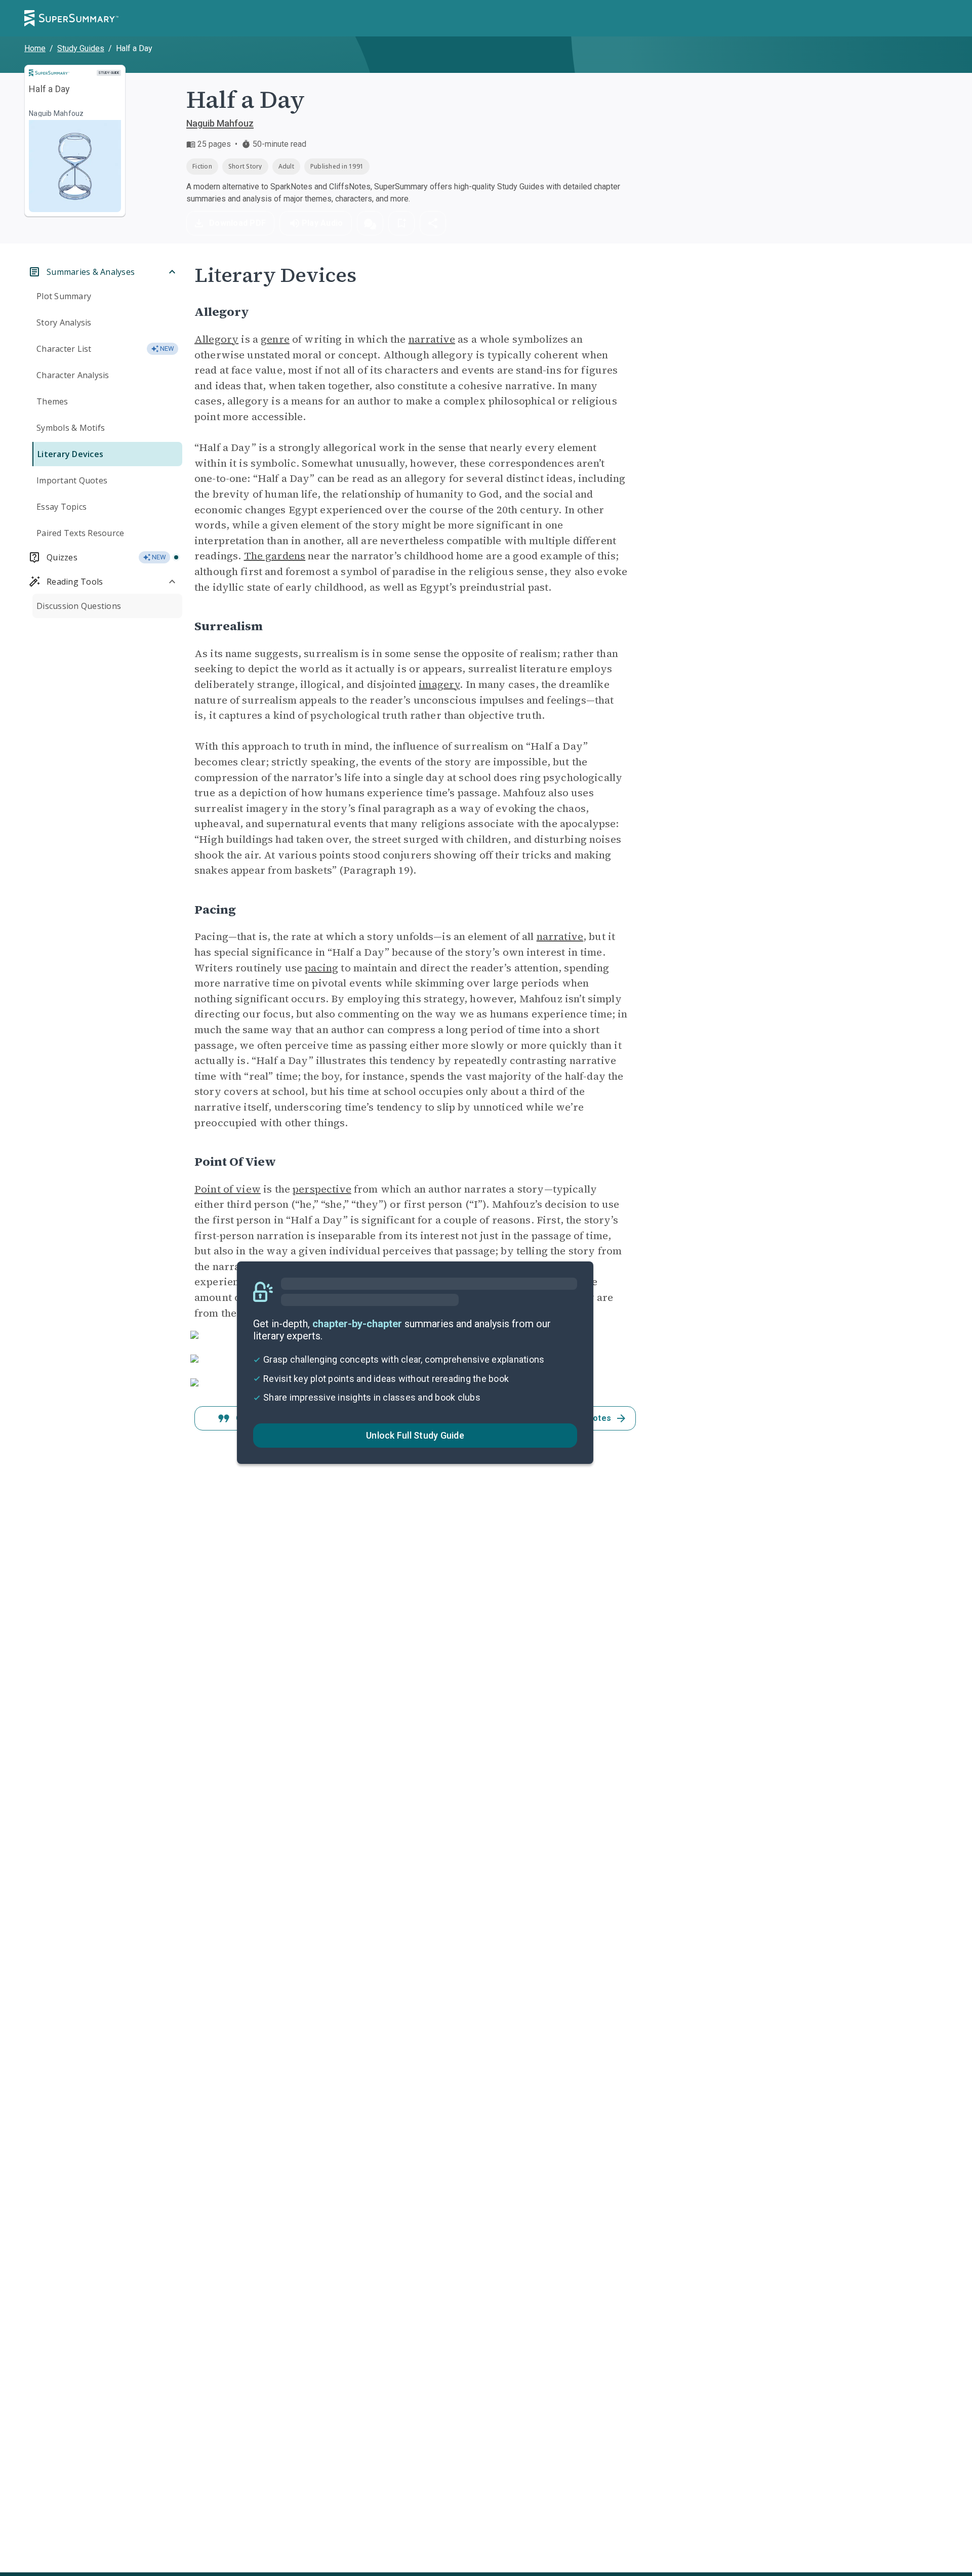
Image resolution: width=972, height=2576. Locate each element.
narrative (432, 339)
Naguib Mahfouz (220, 123)
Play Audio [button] (322, 223)
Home (35, 48)
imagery (439, 684)
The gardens (275, 556)
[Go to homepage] (71, 18)
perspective (322, 1189)
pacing (321, 968)
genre (275, 339)
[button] (370, 223)
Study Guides (81, 48)
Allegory (216, 339)
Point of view (228, 1189)
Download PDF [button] (237, 223)
